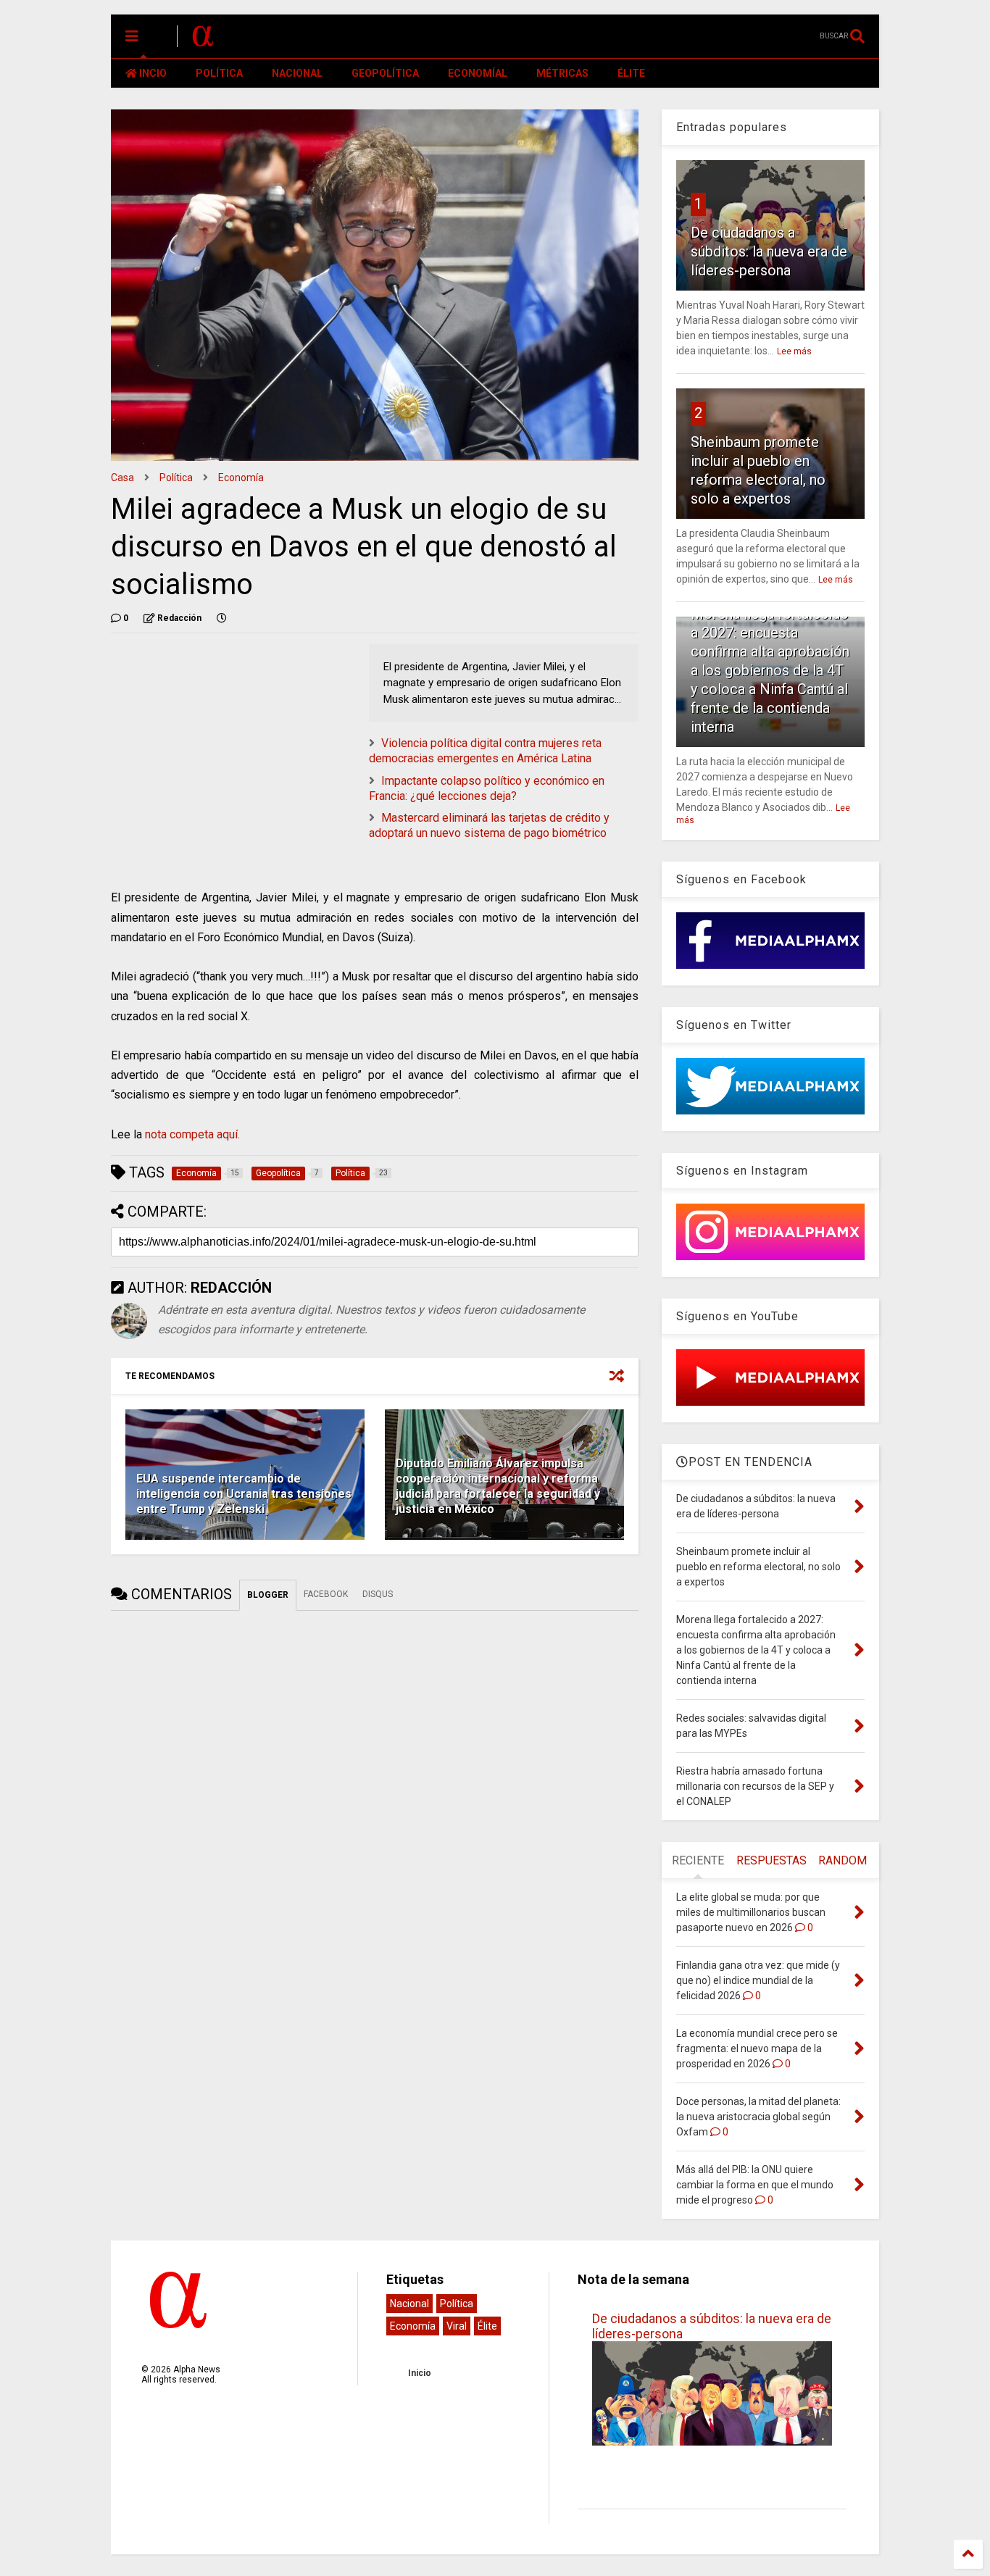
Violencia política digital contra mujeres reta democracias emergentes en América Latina (485, 751)
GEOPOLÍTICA (385, 73)
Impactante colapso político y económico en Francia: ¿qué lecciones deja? (487, 788)
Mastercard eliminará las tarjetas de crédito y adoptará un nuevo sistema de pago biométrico (489, 825)
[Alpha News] (203, 41)
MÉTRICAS (562, 73)
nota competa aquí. (192, 1134)
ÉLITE (631, 73)
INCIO (152, 73)
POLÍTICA (219, 73)
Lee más (794, 351)
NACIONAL (297, 73)
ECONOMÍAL (478, 73)
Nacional (409, 2304)
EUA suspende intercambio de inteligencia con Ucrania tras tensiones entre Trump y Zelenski (244, 1494)
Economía (241, 478)
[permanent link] (222, 618)
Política (176, 478)
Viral (457, 2326)
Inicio (420, 2373)
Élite (487, 2326)
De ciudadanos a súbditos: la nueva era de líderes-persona (769, 251)
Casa (122, 478)
